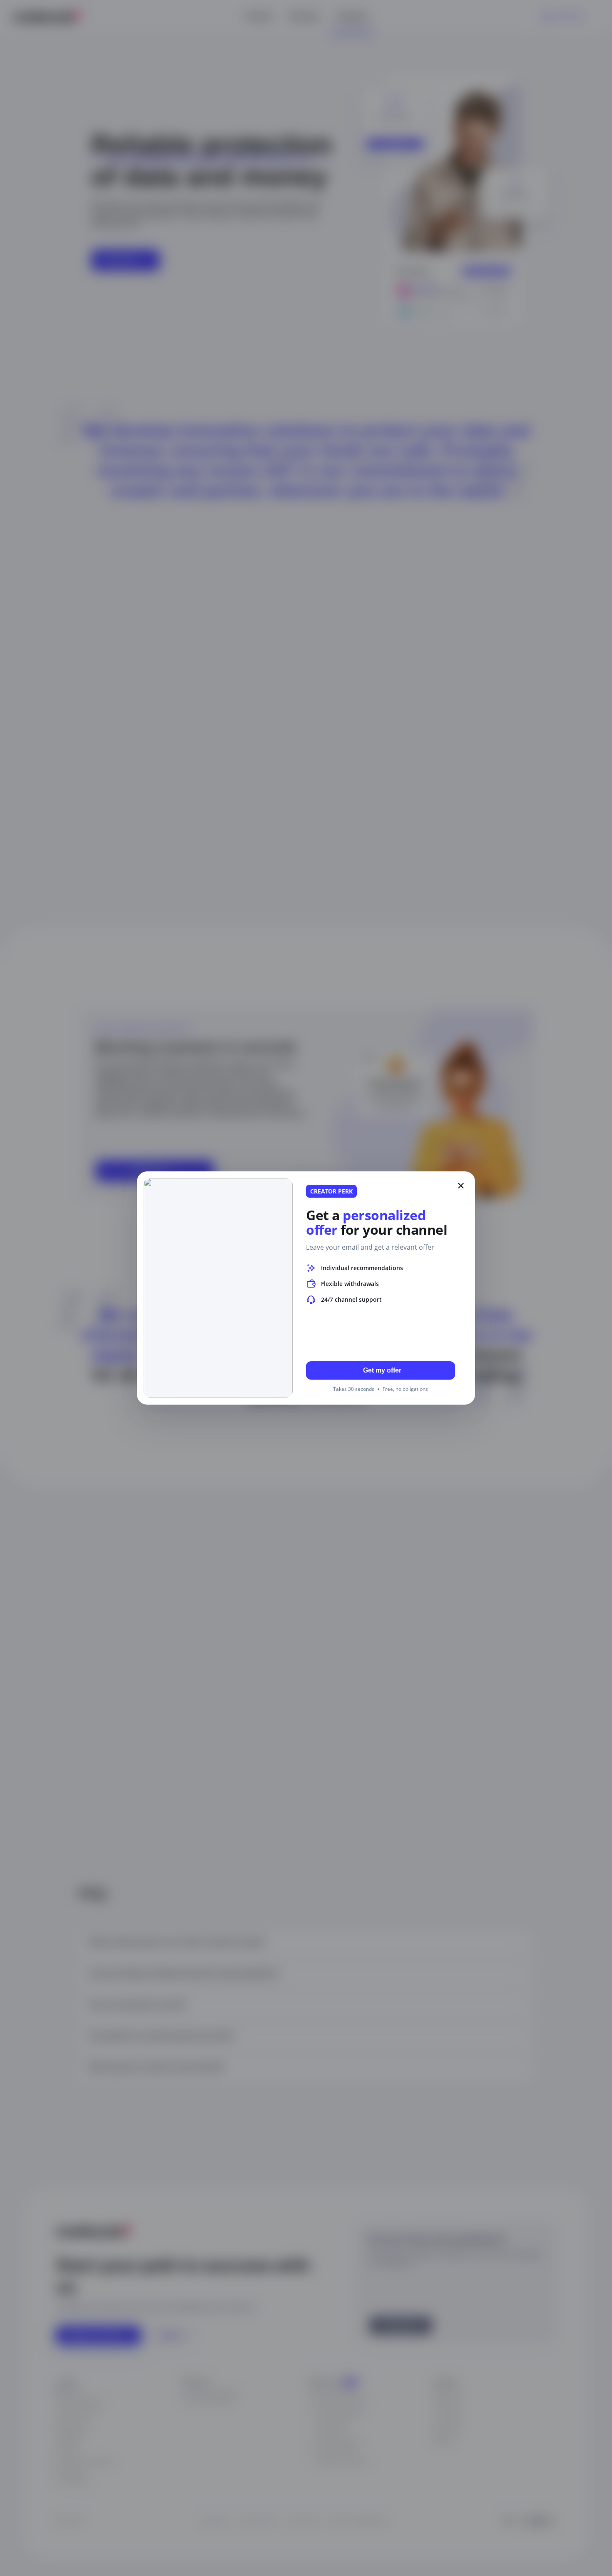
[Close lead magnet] (461, 1186)
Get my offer (382, 1370)
